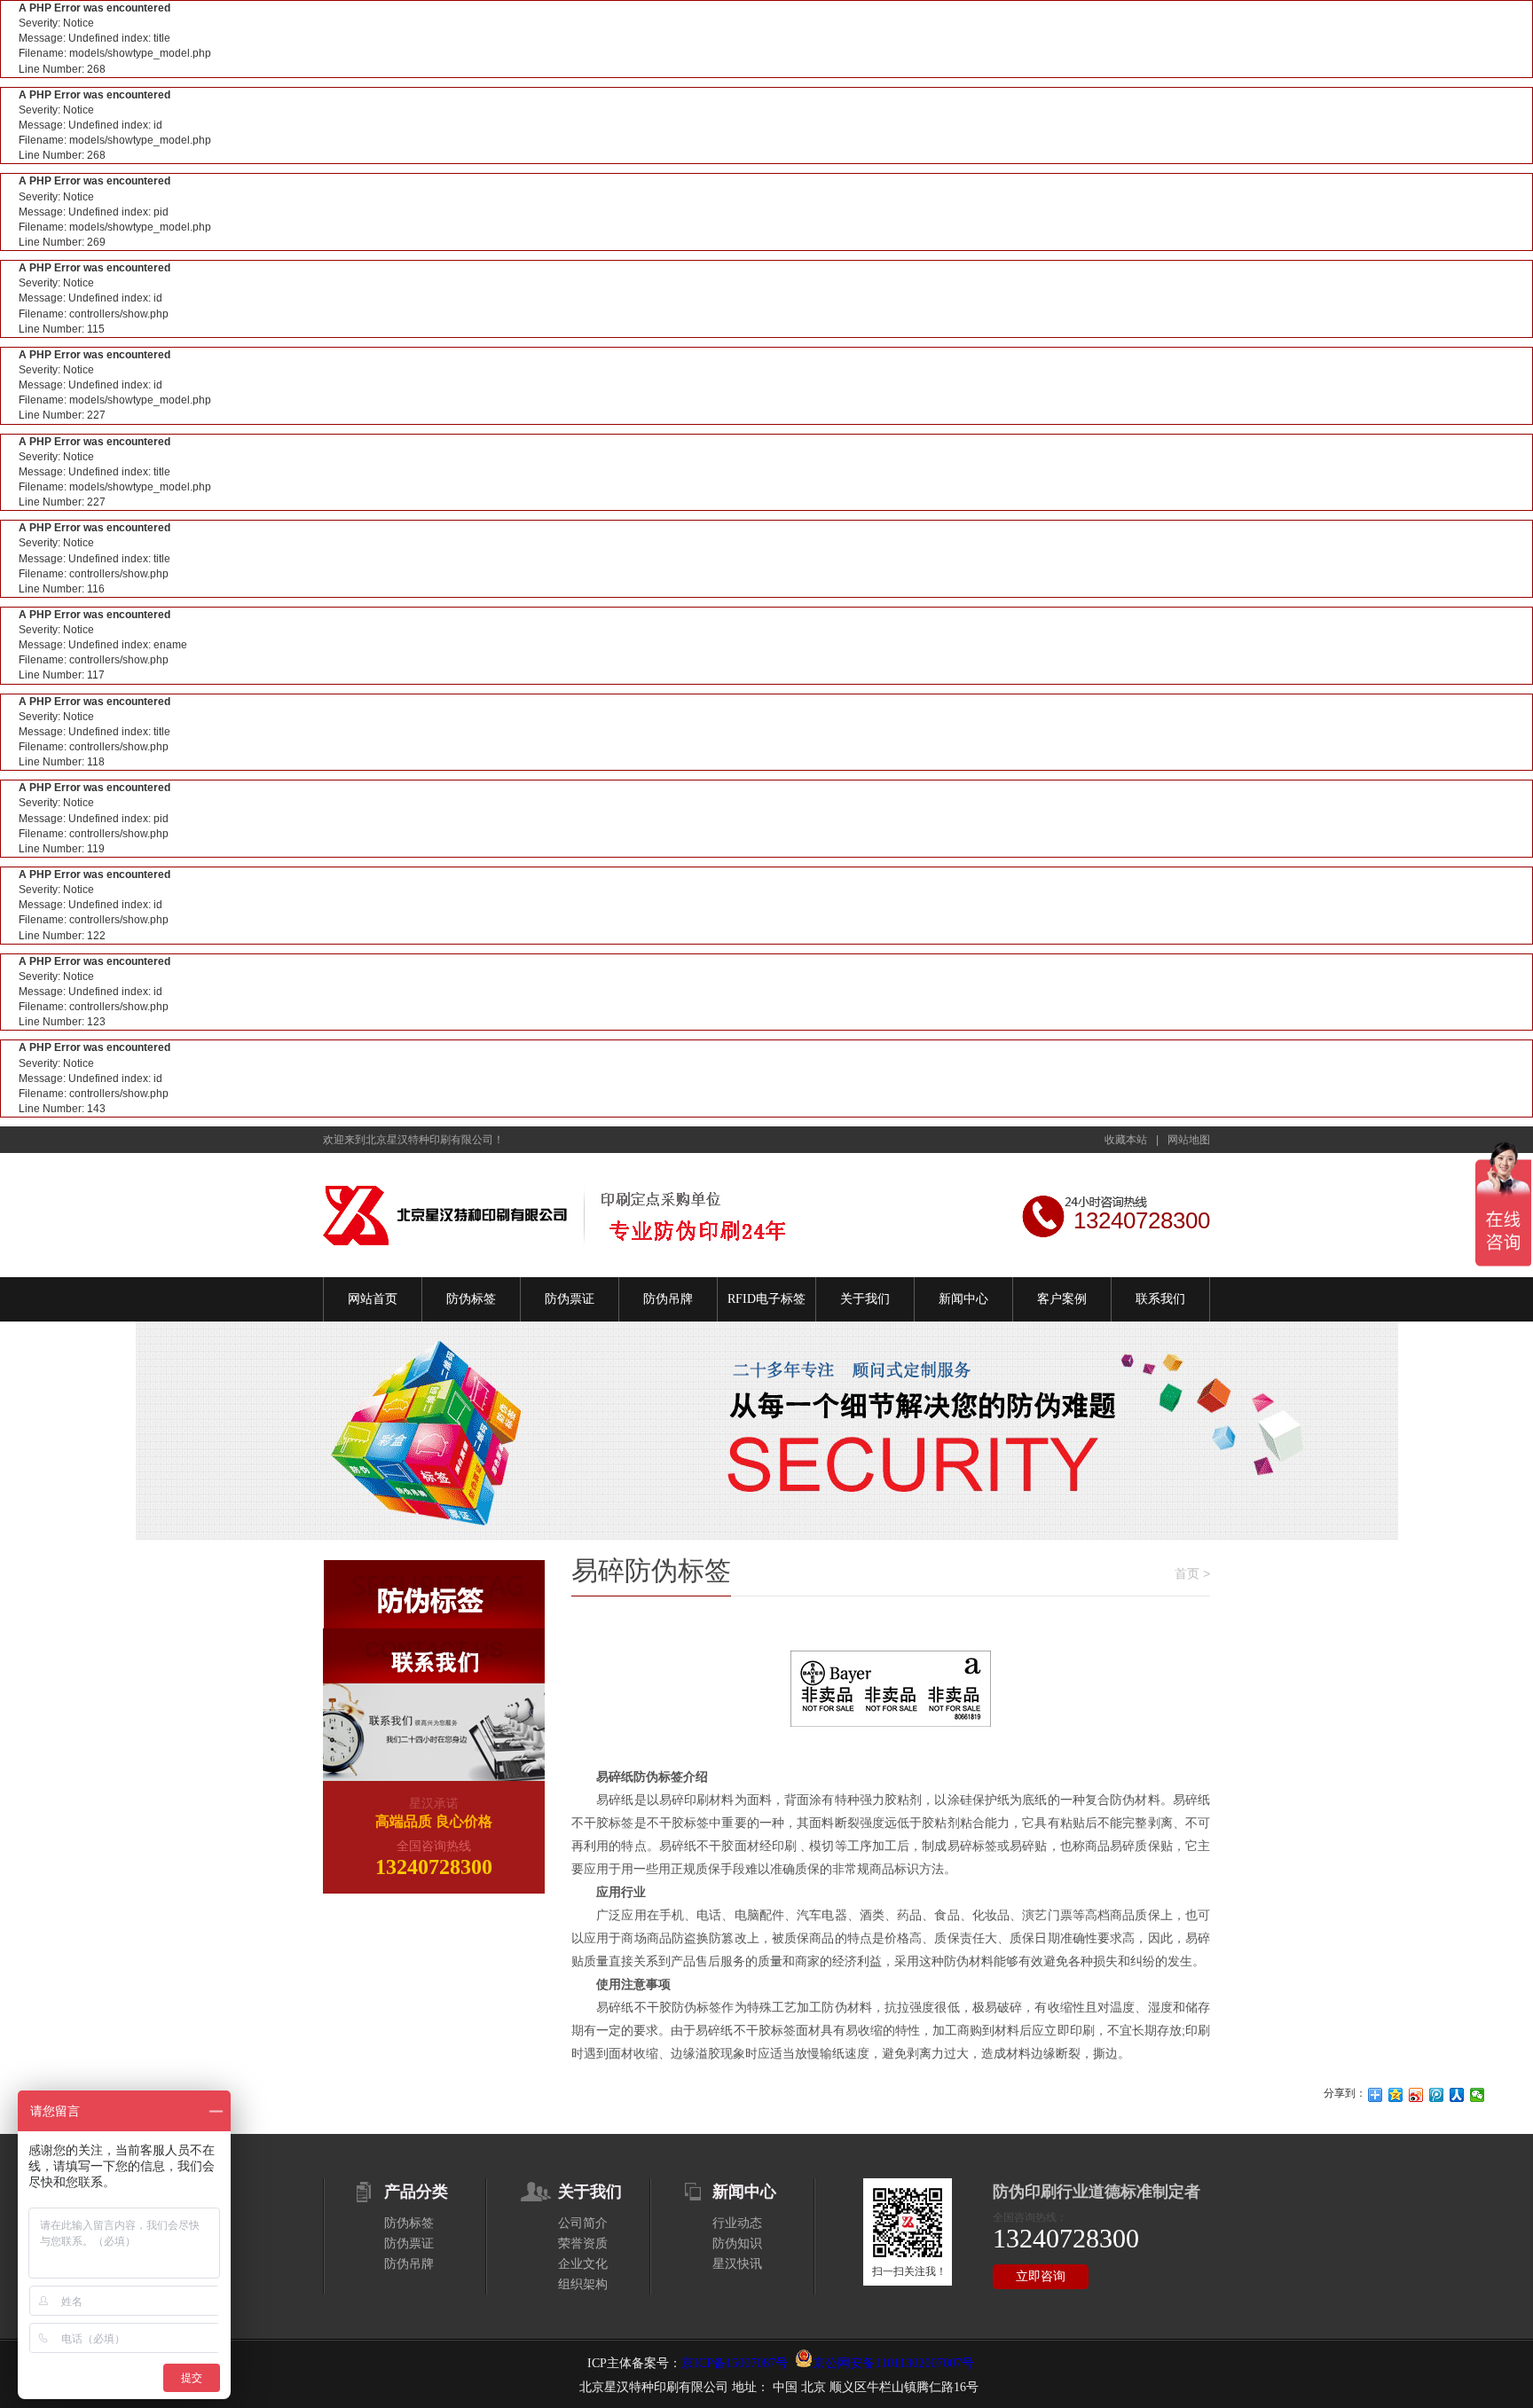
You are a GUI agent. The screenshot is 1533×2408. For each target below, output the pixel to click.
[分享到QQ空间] (1396, 2095)
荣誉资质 (583, 2243)
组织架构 (583, 2284)
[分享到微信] (1478, 2095)
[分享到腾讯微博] (1437, 2095)
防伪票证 (570, 1299)
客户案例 (1062, 1299)
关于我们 (865, 1299)
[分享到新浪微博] (1416, 2095)
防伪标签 (471, 1299)
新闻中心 (963, 1299)
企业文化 (583, 2264)
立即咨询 (1041, 2276)
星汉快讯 (737, 2264)
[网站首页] (556, 1215)
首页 (1187, 1573)
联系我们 (1160, 1299)
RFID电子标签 (766, 1299)
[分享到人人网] (1457, 2095)
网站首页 (373, 1299)
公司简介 (583, 2223)
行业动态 (737, 2223)
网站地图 (1189, 1140)
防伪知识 (737, 2243)
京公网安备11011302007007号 (893, 2363)
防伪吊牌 (668, 1299)
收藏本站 (1126, 1140)
